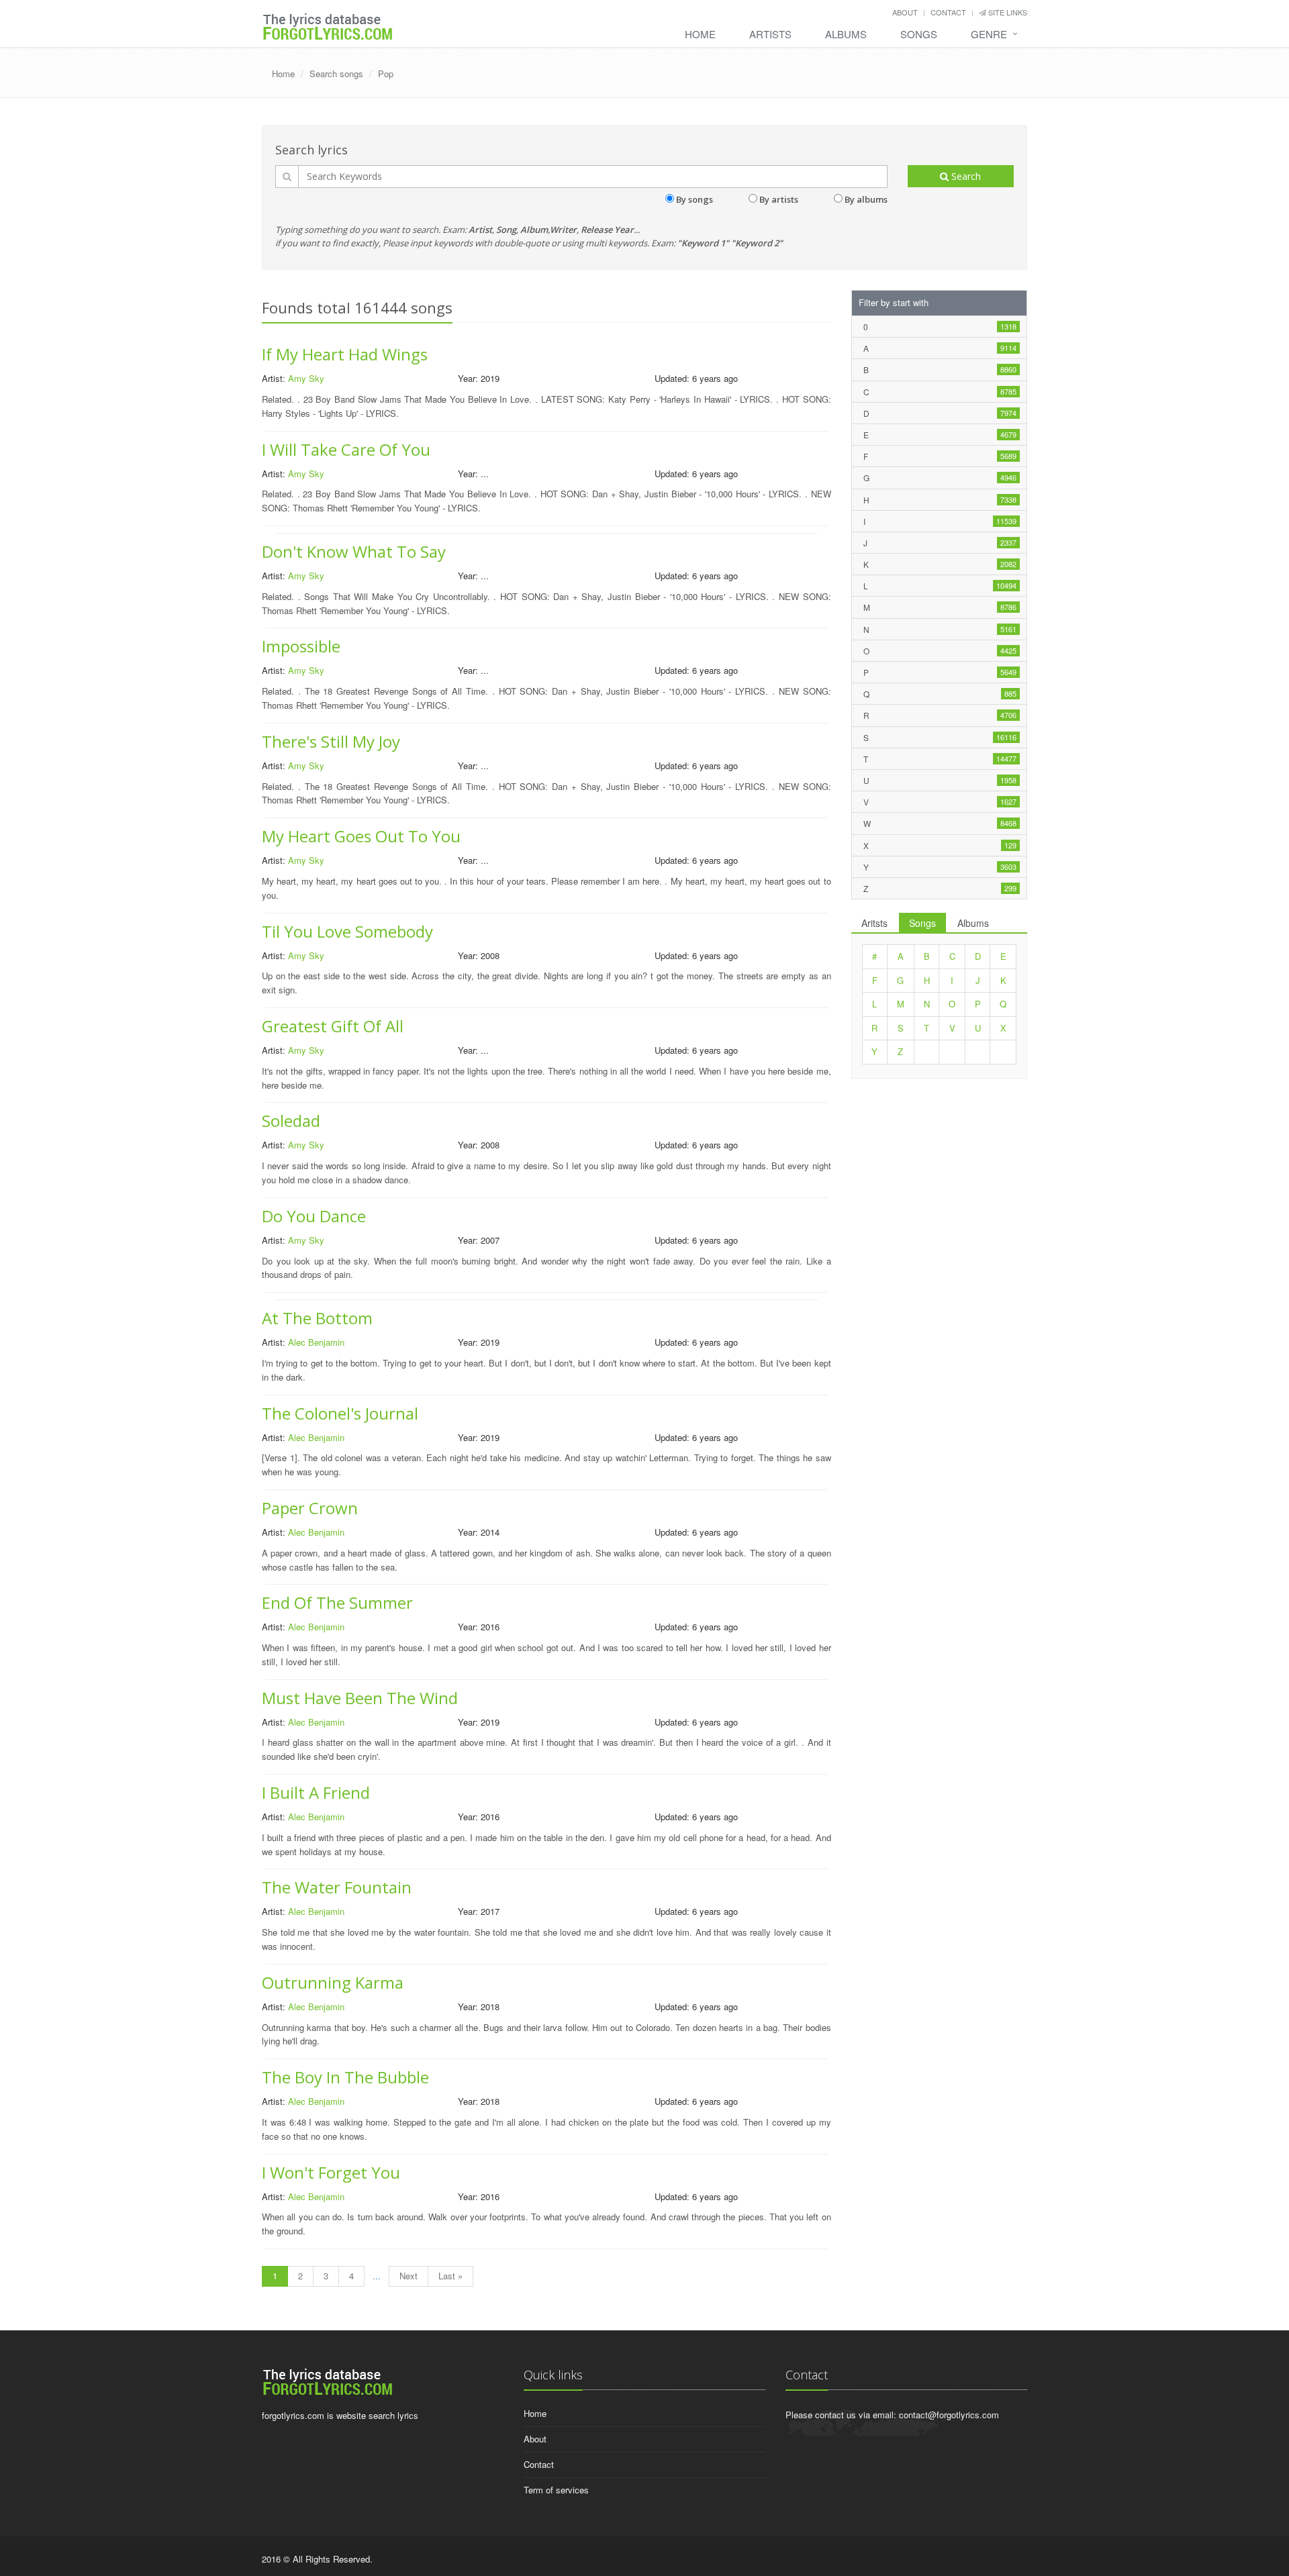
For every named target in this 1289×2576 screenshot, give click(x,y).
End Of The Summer (337, 1602)
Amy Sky (306, 378)
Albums (846, 34)
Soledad (291, 1121)
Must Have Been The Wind (360, 1698)
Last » (450, 2276)
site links (1007, 12)
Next (409, 2276)
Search (965, 176)
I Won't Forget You (331, 2172)
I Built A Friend (316, 1792)
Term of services (556, 2490)
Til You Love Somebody (347, 931)
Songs (919, 34)
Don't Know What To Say (354, 551)
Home (700, 34)
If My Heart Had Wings (345, 354)
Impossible (301, 646)
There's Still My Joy (331, 741)
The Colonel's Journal (340, 1413)
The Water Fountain (337, 1887)
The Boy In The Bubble (345, 2077)
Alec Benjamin (316, 1342)
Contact (948, 12)
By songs (695, 199)
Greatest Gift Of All (333, 1026)
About (905, 12)
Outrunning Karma (333, 1982)
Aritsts (874, 923)
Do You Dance (314, 1216)
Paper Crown (310, 1508)
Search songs (336, 73)
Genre (989, 34)
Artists (770, 34)
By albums (866, 199)
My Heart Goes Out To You (361, 836)
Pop (386, 73)
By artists (779, 199)
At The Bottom (317, 1318)
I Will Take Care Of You (346, 449)
